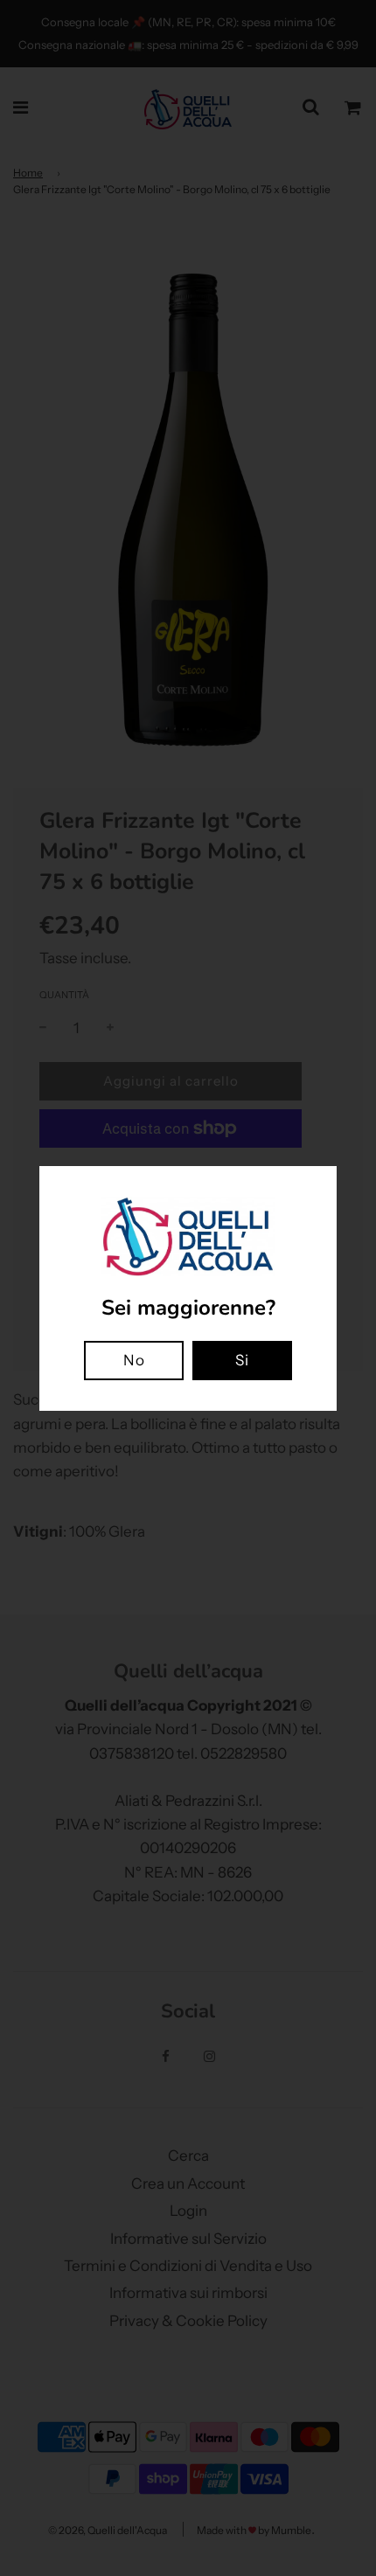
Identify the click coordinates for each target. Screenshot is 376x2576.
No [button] (134, 1360)
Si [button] (242, 1360)
